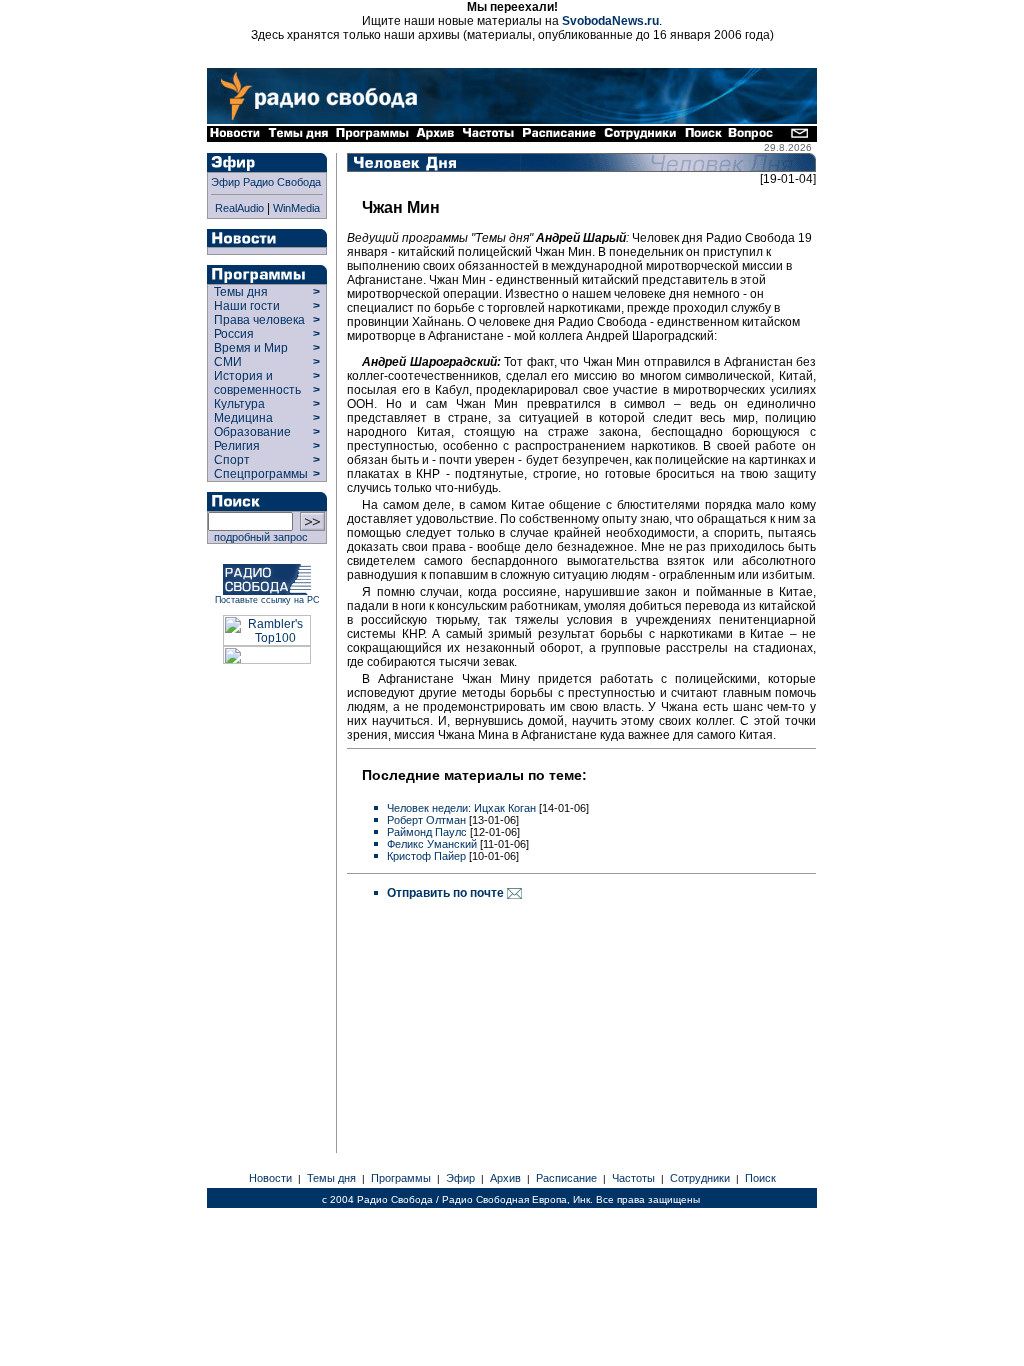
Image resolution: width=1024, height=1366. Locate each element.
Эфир (460, 1178)
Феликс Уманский (432, 844)
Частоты (633, 1178)
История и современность (257, 383)
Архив (505, 1178)
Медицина (243, 418)
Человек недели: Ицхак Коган (461, 808)
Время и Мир (251, 348)
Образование (252, 432)
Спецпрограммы (259, 474)
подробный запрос (258, 537)
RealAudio (239, 208)
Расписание (566, 1178)
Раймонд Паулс (427, 832)
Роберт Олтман (426, 820)
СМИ (228, 362)
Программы (401, 1178)
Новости (270, 1178)
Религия (237, 446)
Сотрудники (700, 1178)
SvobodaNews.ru (610, 21)
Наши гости (247, 306)
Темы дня (241, 292)
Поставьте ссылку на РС (267, 600)
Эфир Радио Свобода (266, 182)
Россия (234, 334)
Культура (239, 404)
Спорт (230, 460)
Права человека (259, 320)
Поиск (760, 1178)
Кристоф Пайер (426, 856)
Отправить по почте (447, 893)
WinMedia (296, 208)
